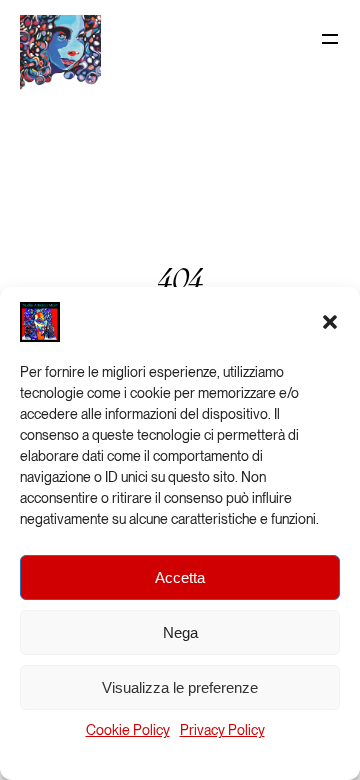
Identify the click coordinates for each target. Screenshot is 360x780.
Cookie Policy (128, 730)
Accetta (180, 577)
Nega (180, 632)
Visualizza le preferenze (180, 687)
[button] (330, 322)
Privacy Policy (222, 730)
